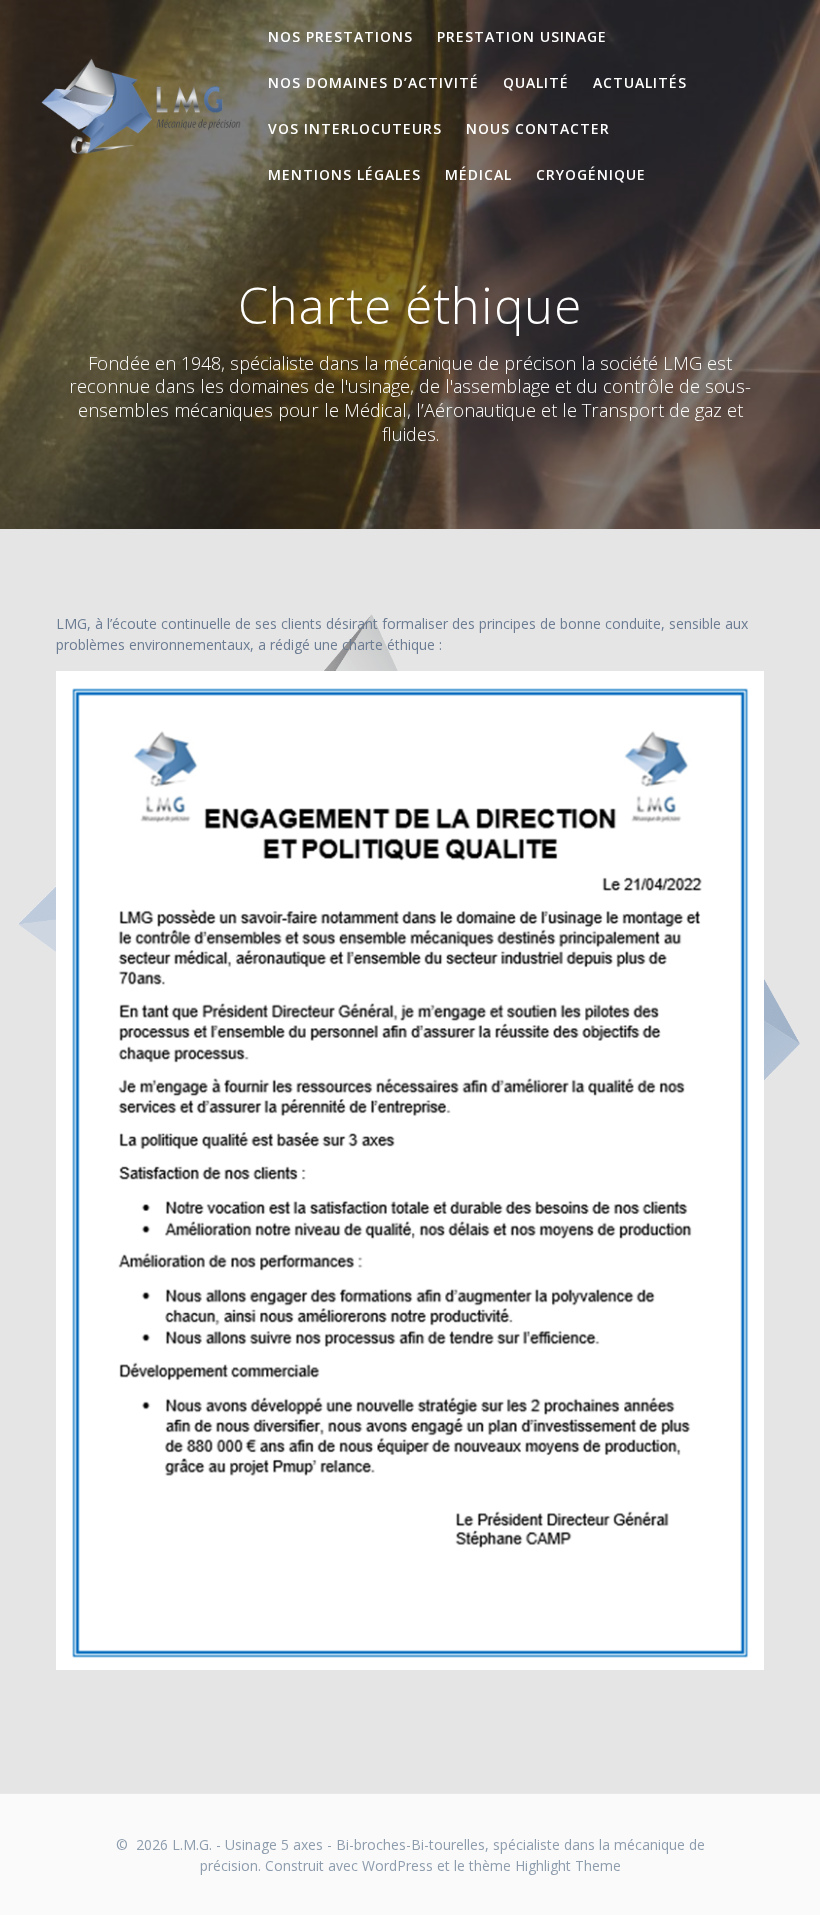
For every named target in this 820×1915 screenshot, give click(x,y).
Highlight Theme (568, 1865)
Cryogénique (591, 174)
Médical (478, 174)
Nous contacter (538, 128)
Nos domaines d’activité (373, 82)
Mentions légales (344, 174)
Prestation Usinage (522, 36)
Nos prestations (340, 36)
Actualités (640, 82)
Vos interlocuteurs (355, 128)
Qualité (536, 82)
